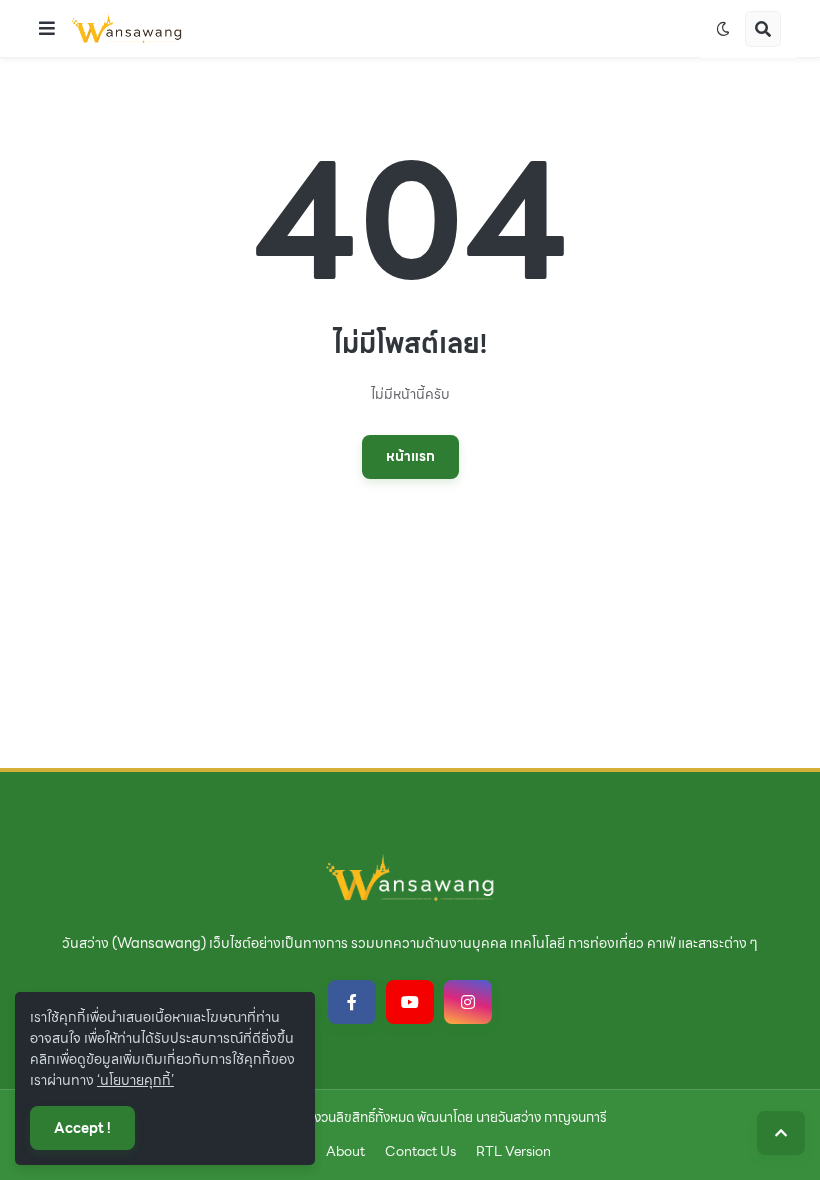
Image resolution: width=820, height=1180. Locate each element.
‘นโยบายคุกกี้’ (135, 1080)
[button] (47, 29)
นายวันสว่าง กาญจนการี (541, 1117)
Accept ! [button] (82, 1128)
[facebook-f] (352, 1002)
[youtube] (410, 1002)
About (345, 1152)
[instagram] (468, 1002)
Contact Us (420, 1152)
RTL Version (513, 1152)
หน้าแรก (410, 456)
